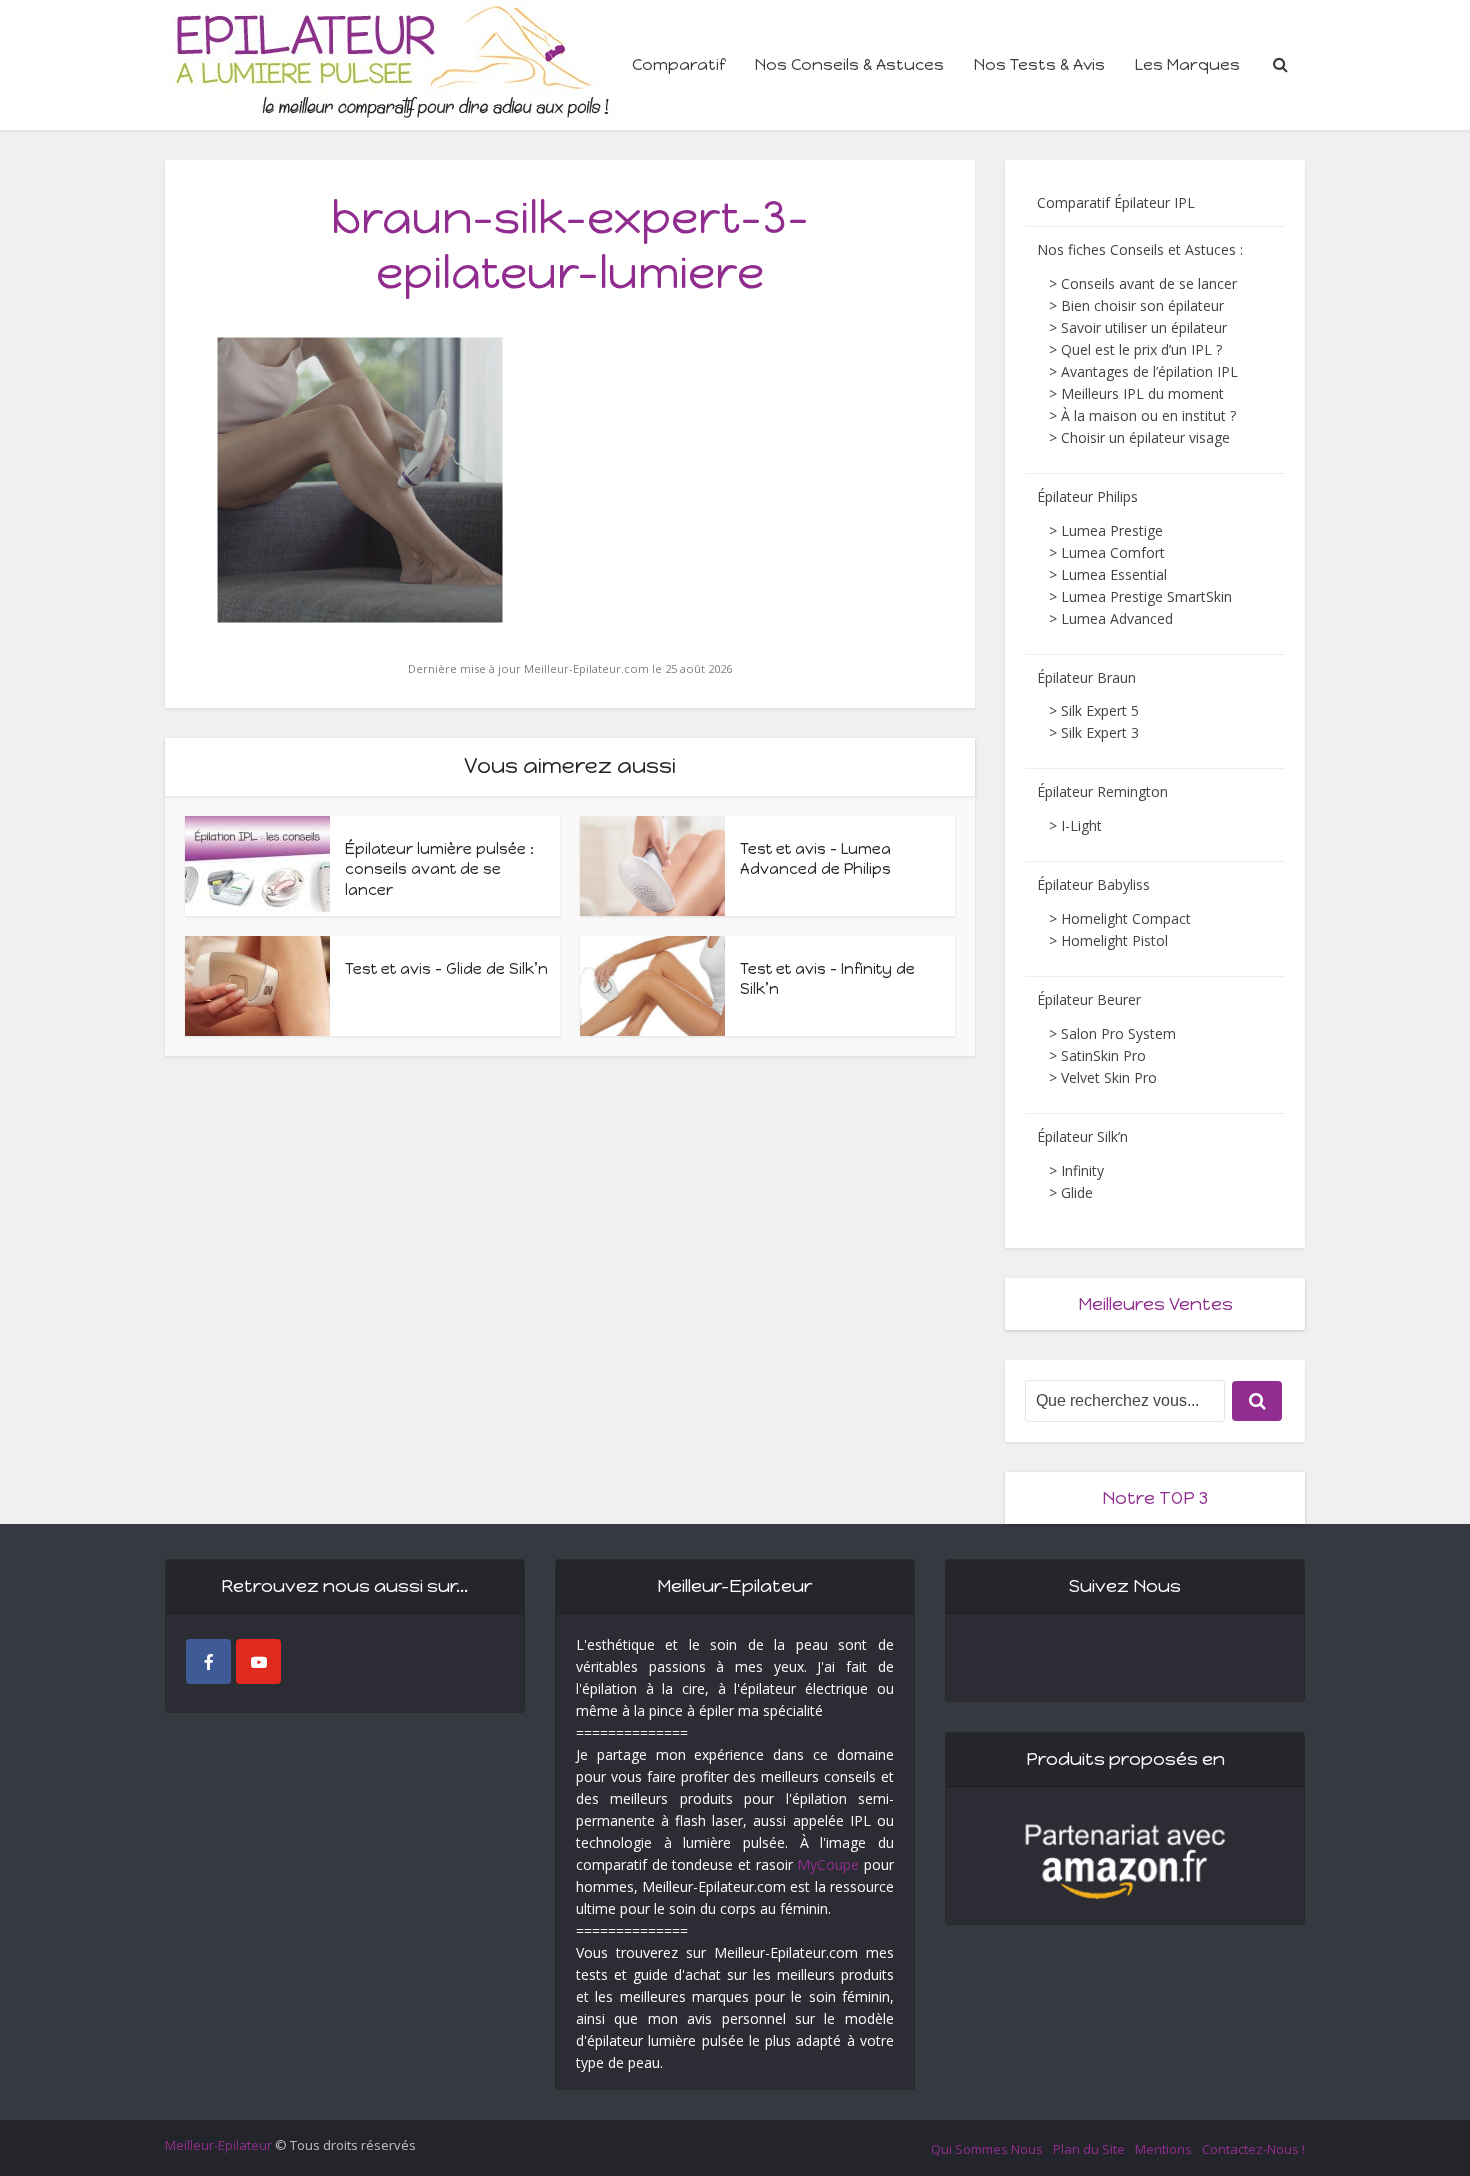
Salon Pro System (1118, 1033)
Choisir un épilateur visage (1145, 437)
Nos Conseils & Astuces (849, 64)
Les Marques (1187, 64)
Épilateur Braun (1086, 677)
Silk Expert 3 (1100, 732)
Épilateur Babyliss (1093, 884)
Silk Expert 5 (1100, 710)
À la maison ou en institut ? (1148, 415)
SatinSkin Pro (1103, 1055)
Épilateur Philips (1087, 496)
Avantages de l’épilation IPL (1149, 371)
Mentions (1163, 2149)
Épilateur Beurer (1089, 999)
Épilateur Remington (1102, 791)
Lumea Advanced (1117, 618)
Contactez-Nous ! (1253, 2149)
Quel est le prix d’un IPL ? (1141, 349)
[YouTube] (258, 1661)
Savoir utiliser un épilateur (1144, 327)
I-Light (1081, 825)
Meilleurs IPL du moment (1142, 393)
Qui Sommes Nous (987, 2149)
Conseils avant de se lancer (1149, 283)
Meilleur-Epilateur (218, 2145)
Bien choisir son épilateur (1142, 305)
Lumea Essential (1114, 574)
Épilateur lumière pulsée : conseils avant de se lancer (439, 869)
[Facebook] (208, 1661)
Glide (1077, 1192)
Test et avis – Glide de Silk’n (446, 969)
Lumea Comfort (1113, 552)
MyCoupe (828, 1864)
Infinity (1082, 1170)
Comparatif (678, 64)
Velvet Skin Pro (1109, 1077)
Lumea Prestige (1112, 530)
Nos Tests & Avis (1039, 64)
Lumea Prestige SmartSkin (1146, 596)
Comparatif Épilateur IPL (1116, 202)
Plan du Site (1089, 2149)
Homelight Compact (1126, 918)
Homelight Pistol (1114, 940)
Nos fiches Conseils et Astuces (1136, 249)
